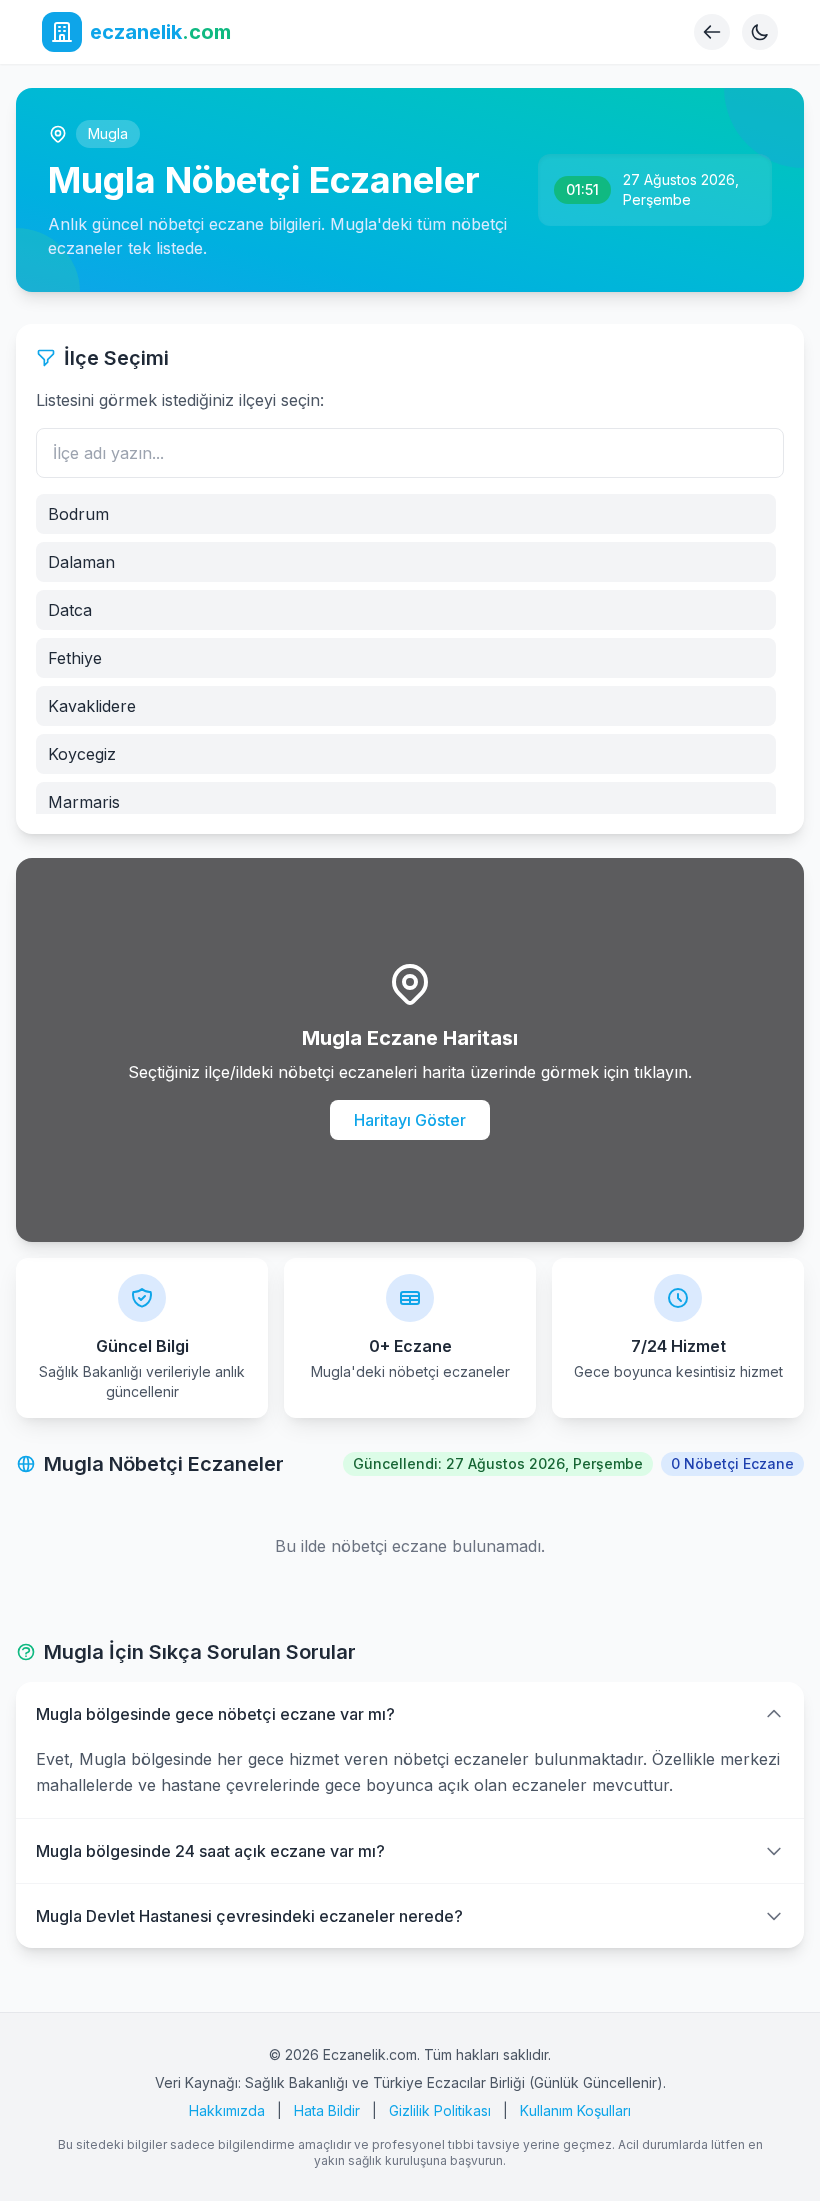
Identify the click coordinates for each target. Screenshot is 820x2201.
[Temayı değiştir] (760, 32)
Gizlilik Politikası (440, 2110)
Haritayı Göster (410, 1120)
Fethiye (75, 658)
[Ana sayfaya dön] (712, 32)
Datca (70, 610)
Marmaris (84, 802)
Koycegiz (82, 754)
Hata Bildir (327, 2110)
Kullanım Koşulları (575, 2110)
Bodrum (78, 514)
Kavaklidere (92, 706)
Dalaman (81, 562)
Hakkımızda (227, 2110)
